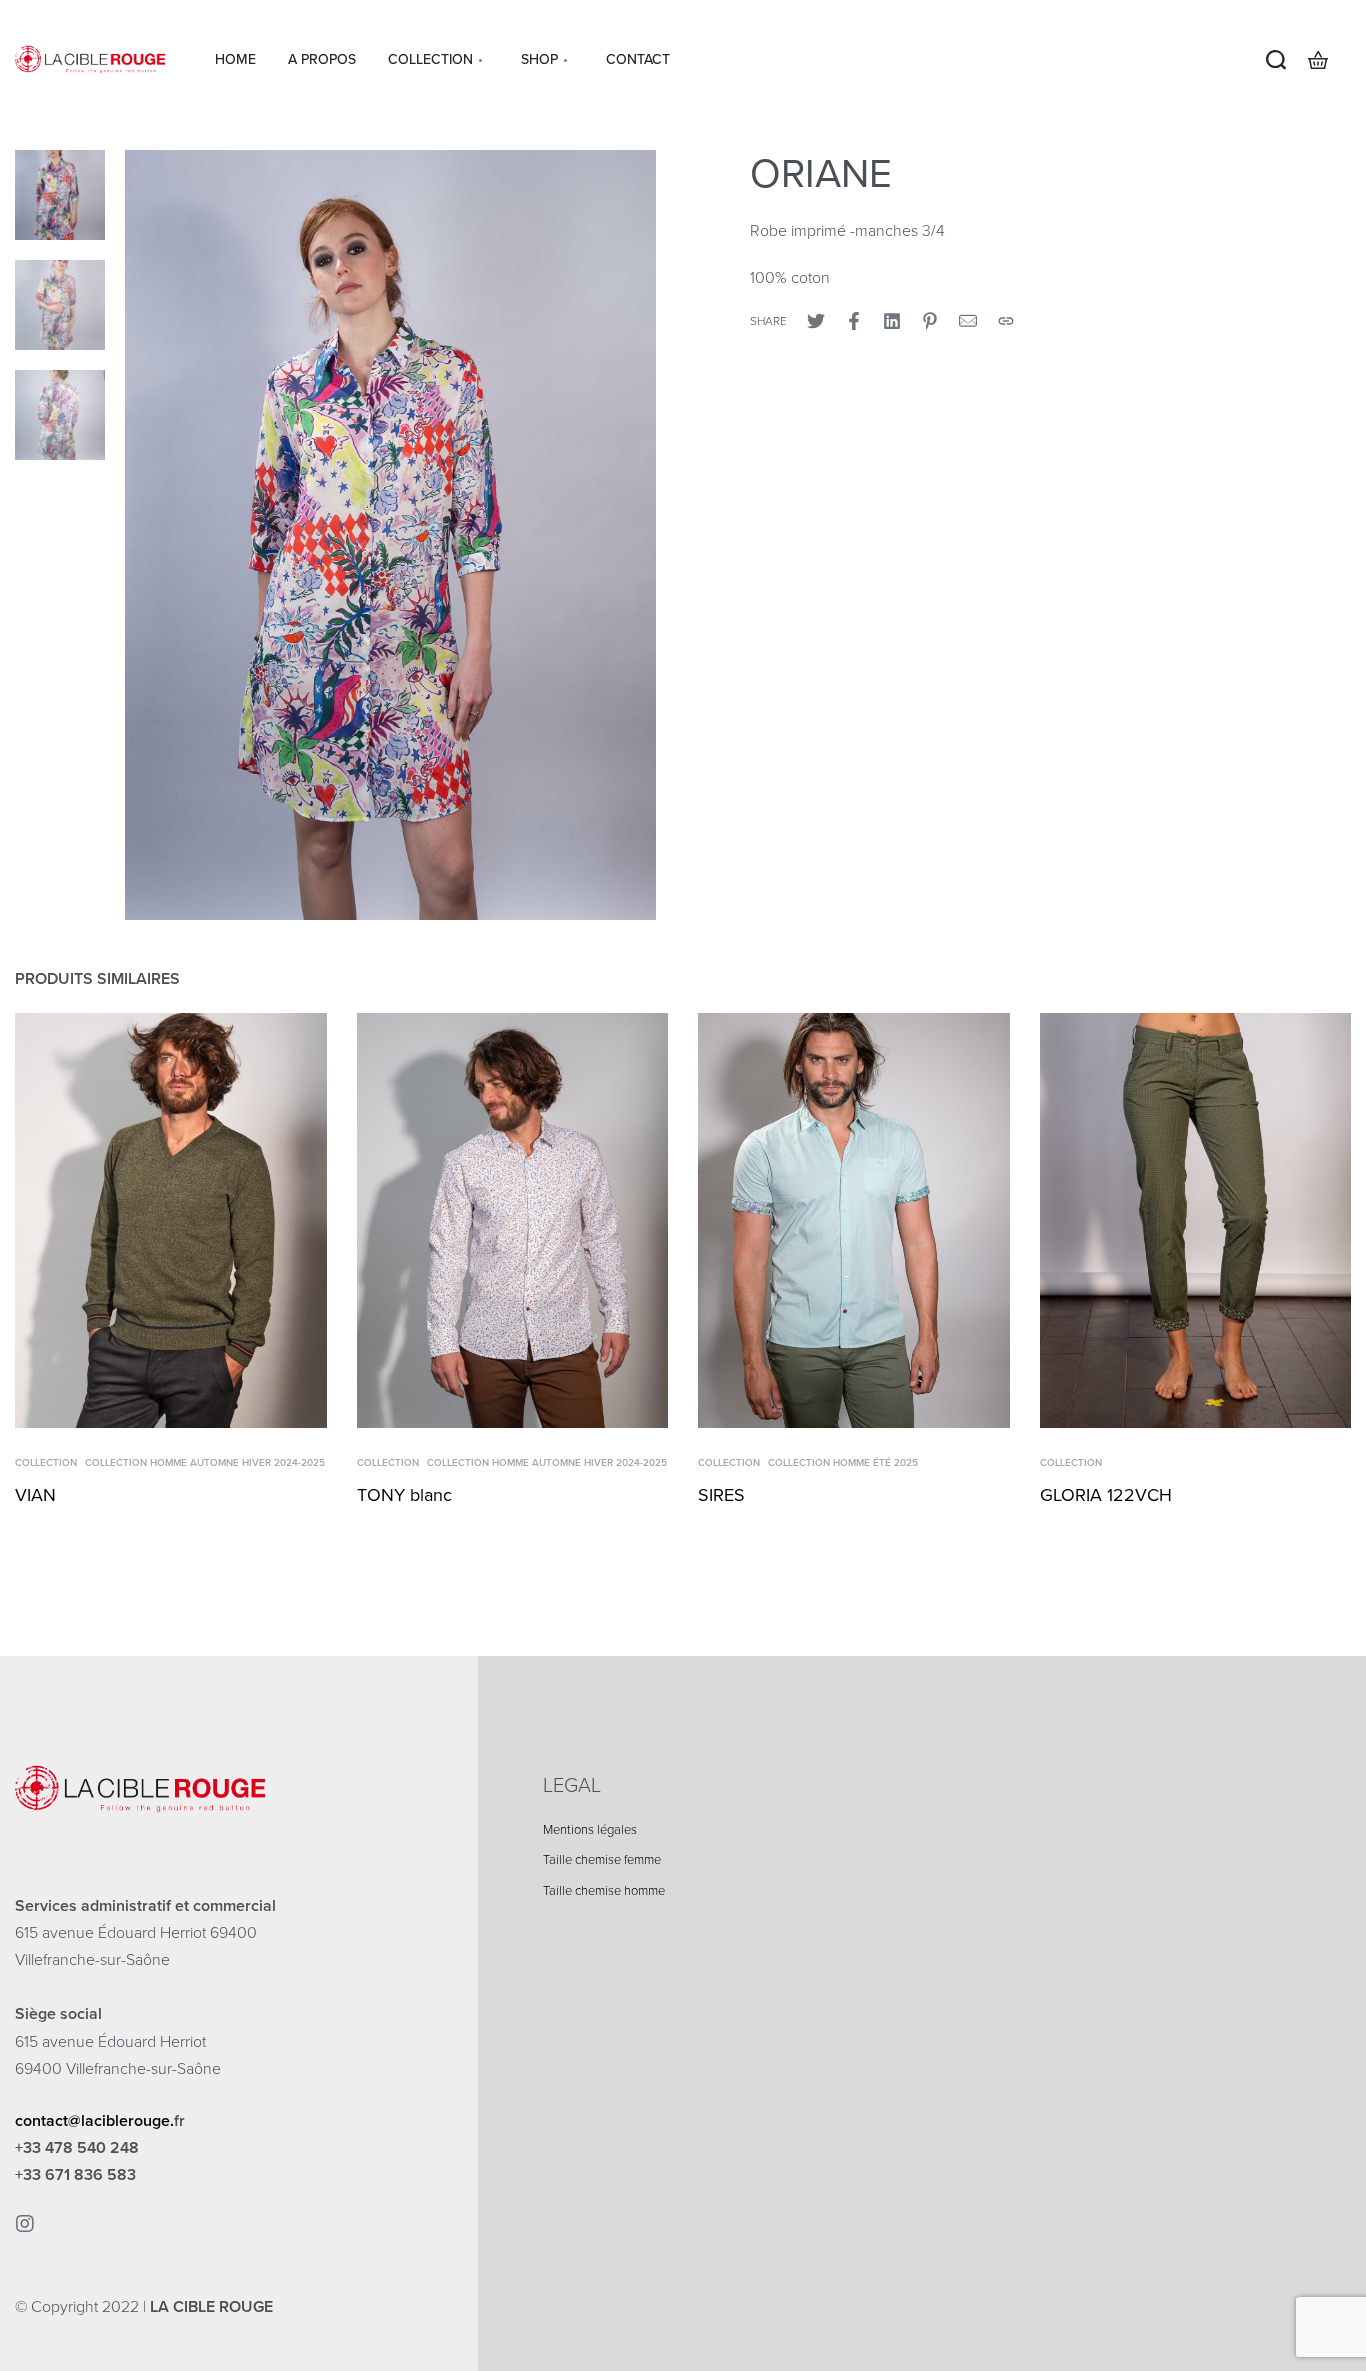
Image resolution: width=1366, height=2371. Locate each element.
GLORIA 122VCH (1106, 1495)
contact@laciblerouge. (94, 2121)
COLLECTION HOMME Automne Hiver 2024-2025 (205, 1463)
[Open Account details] (1350, 60)
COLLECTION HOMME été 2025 (843, 1463)
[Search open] (1276, 60)
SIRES (721, 1495)
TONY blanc (404, 1495)
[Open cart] (1318, 60)
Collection (46, 1463)
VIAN (35, 1495)
